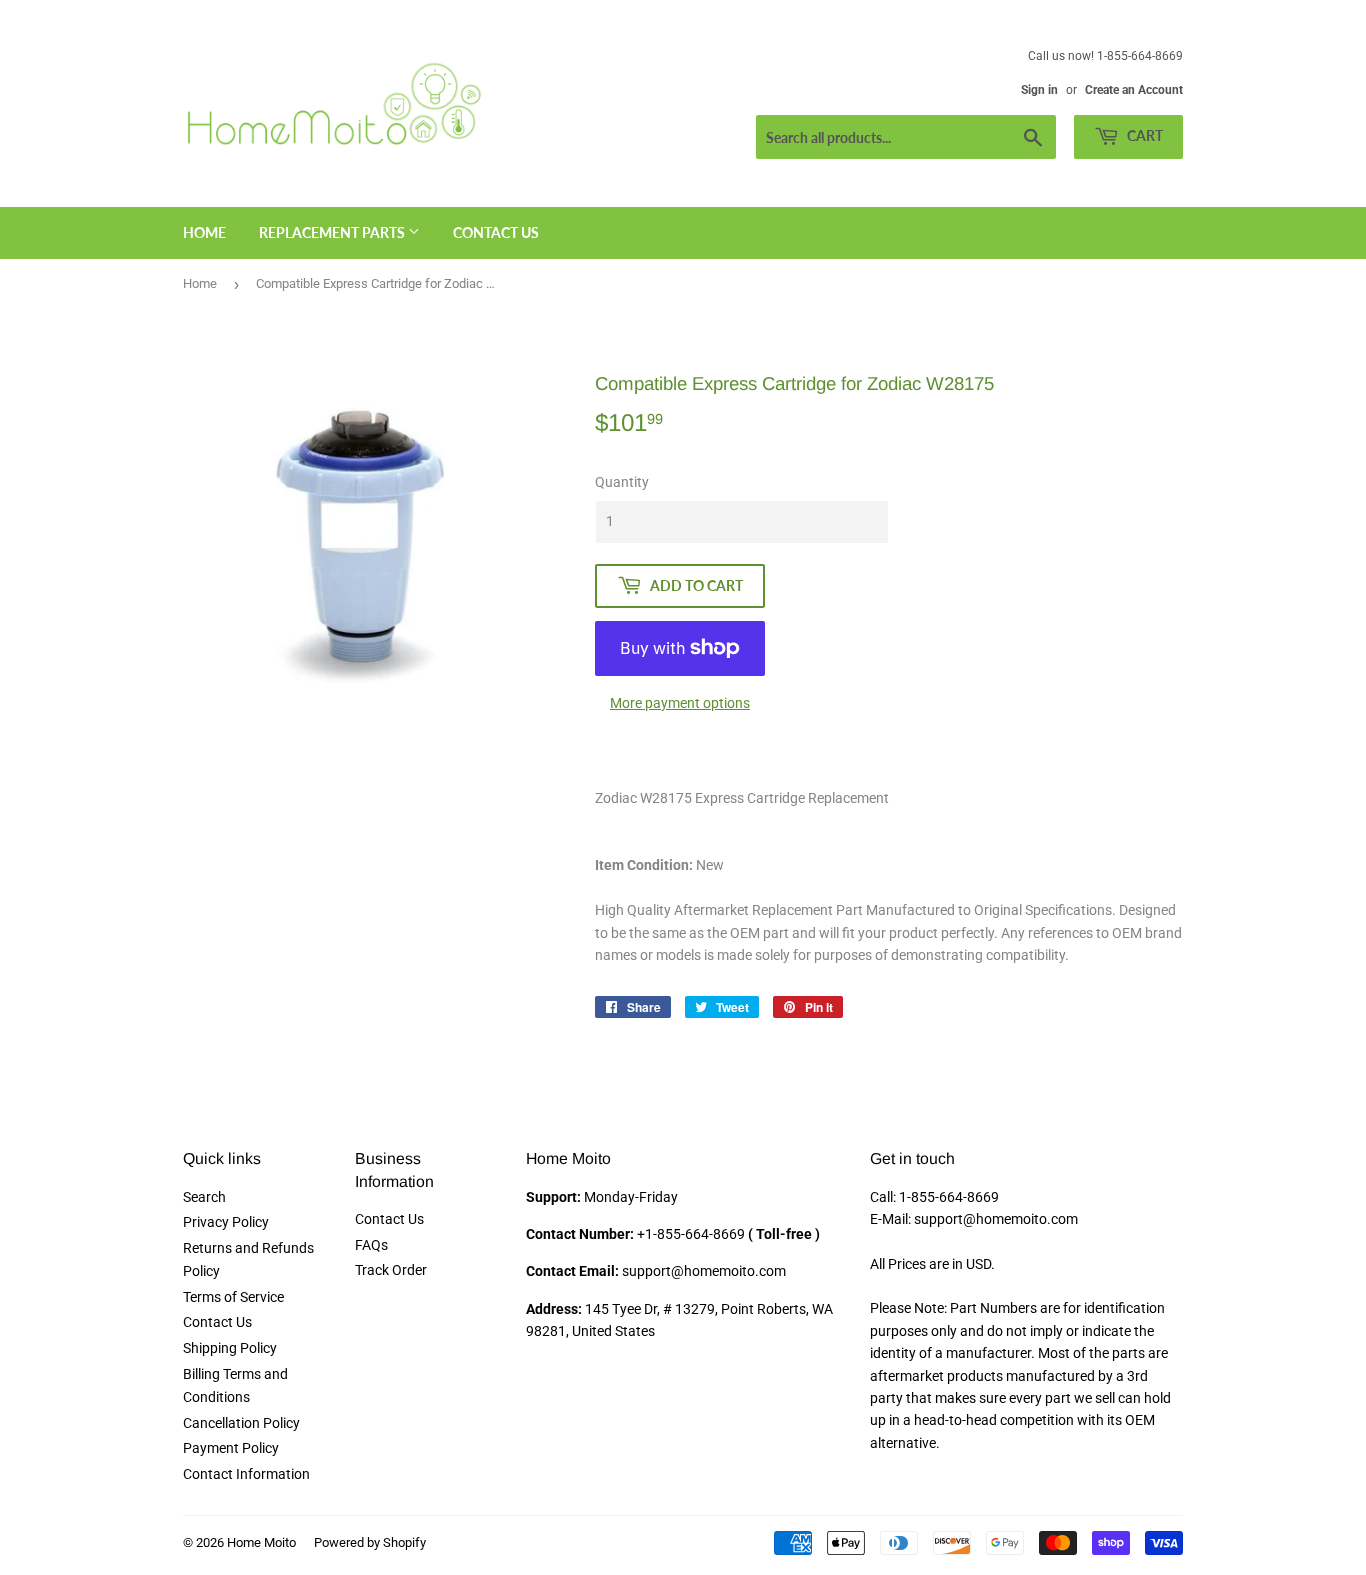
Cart (1143, 135)
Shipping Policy (230, 1348)
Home (204, 232)
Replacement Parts (333, 232)
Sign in (1039, 90)
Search (204, 1197)
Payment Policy (231, 1448)
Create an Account (1134, 90)
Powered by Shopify (370, 1542)
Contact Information (246, 1474)
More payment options (680, 703)
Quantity (622, 482)
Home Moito (261, 1542)
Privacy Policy (226, 1222)
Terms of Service (233, 1297)
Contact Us (496, 232)
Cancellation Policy (241, 1423)
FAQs (371, 1245)
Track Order (391, 1270)
